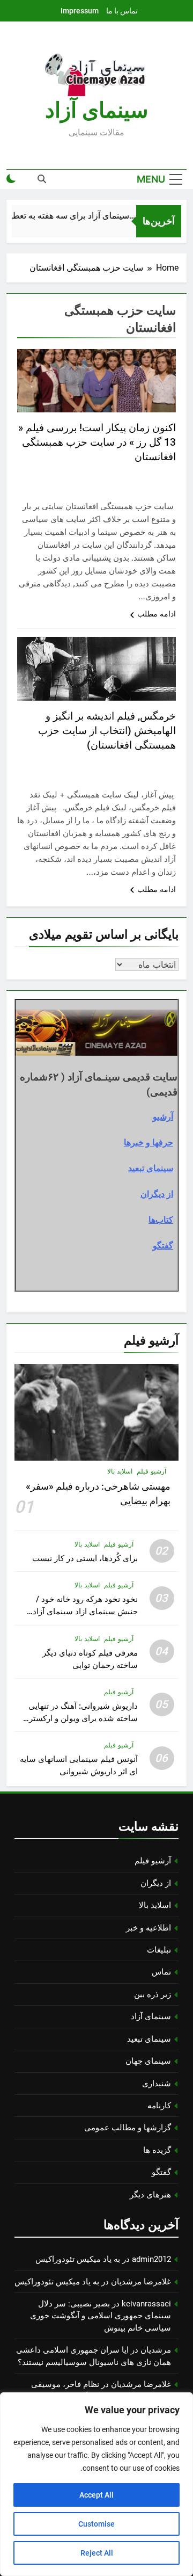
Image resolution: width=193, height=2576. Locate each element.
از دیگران (157, 1194)
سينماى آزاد (97, 110)
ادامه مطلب (157, 614)
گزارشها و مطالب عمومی (128, 2128)
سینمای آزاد (151, 2016)
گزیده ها (157, 2150)
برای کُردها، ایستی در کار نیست (85, 1558)
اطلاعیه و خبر (149, 1928)
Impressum (80, 11)
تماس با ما (122, 11)
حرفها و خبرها (149, 1142)
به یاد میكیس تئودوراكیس (78, 2259)
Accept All (96, 2495)
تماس (161, 1972)
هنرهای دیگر (150, 2195)
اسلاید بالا (120, 1471)
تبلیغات (159, 1950)
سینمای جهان (148, 2061)
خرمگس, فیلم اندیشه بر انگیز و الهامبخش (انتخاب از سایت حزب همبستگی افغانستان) (107, 731)
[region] (96, 2484)
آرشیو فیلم (151, 1471)
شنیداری (157, 2084)
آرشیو (163, 1116)
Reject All (97, 2553)
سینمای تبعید (151, 1168)
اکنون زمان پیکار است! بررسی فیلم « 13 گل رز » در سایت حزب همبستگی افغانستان (97, 442)
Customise (96, 2524)
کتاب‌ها (161, 1220)
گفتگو (163, 1245)
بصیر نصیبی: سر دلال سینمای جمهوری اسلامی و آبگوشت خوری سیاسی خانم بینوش (101, 2316)
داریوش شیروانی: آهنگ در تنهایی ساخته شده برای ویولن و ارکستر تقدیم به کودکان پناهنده (83, 1718)
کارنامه (159, 2106)
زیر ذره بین (153, 1994)
